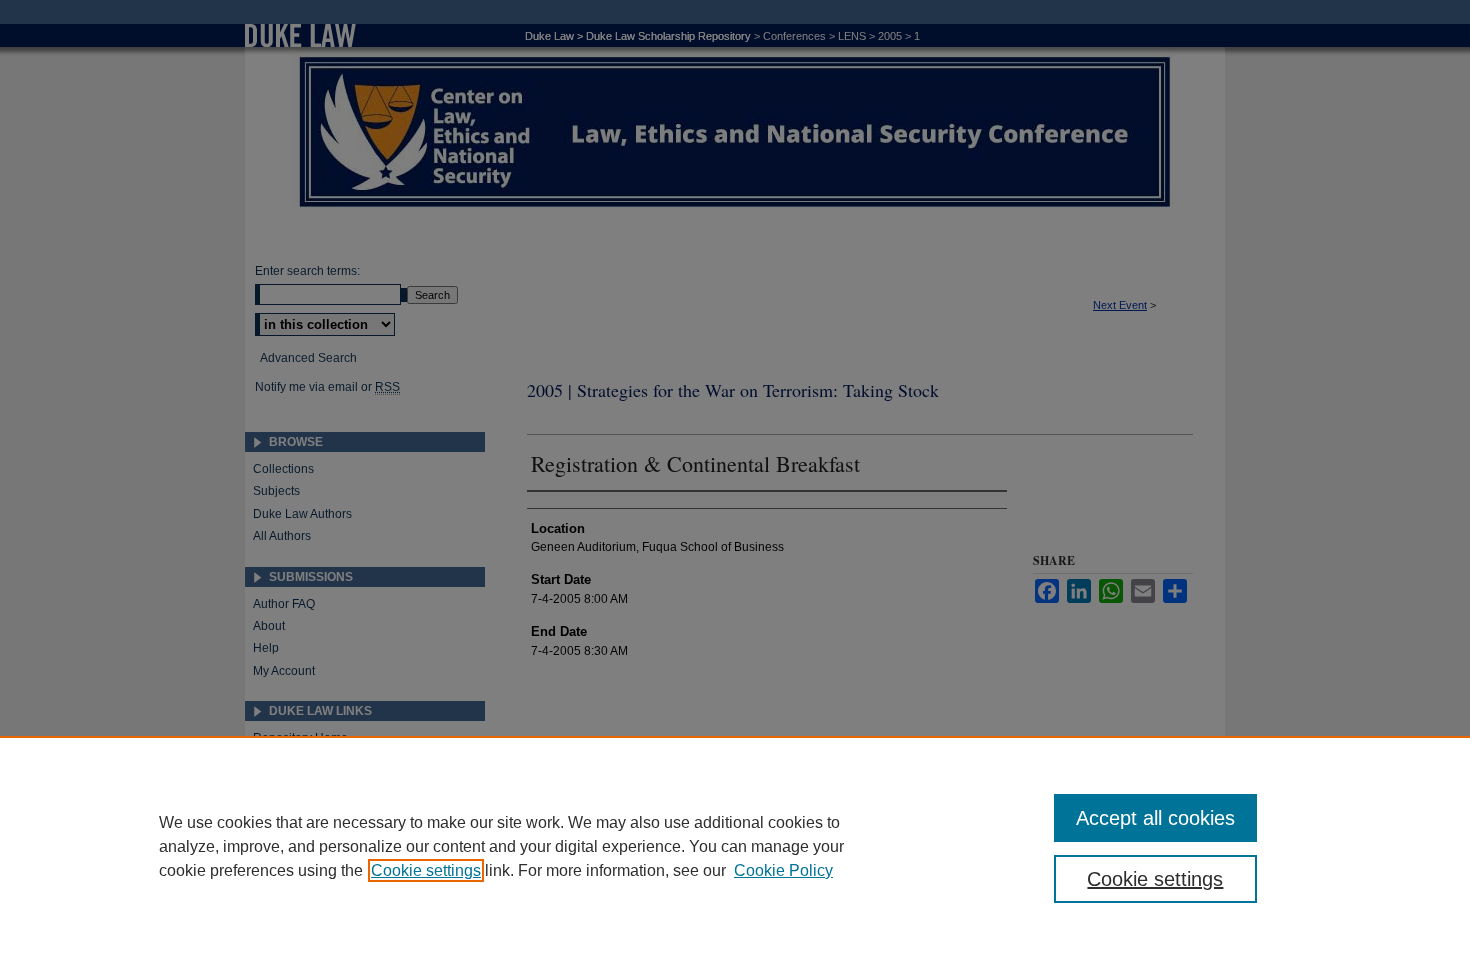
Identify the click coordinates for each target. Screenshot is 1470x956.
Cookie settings (426, 870)
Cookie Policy (783, 870)
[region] (735, 846)
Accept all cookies (1155, 818)
